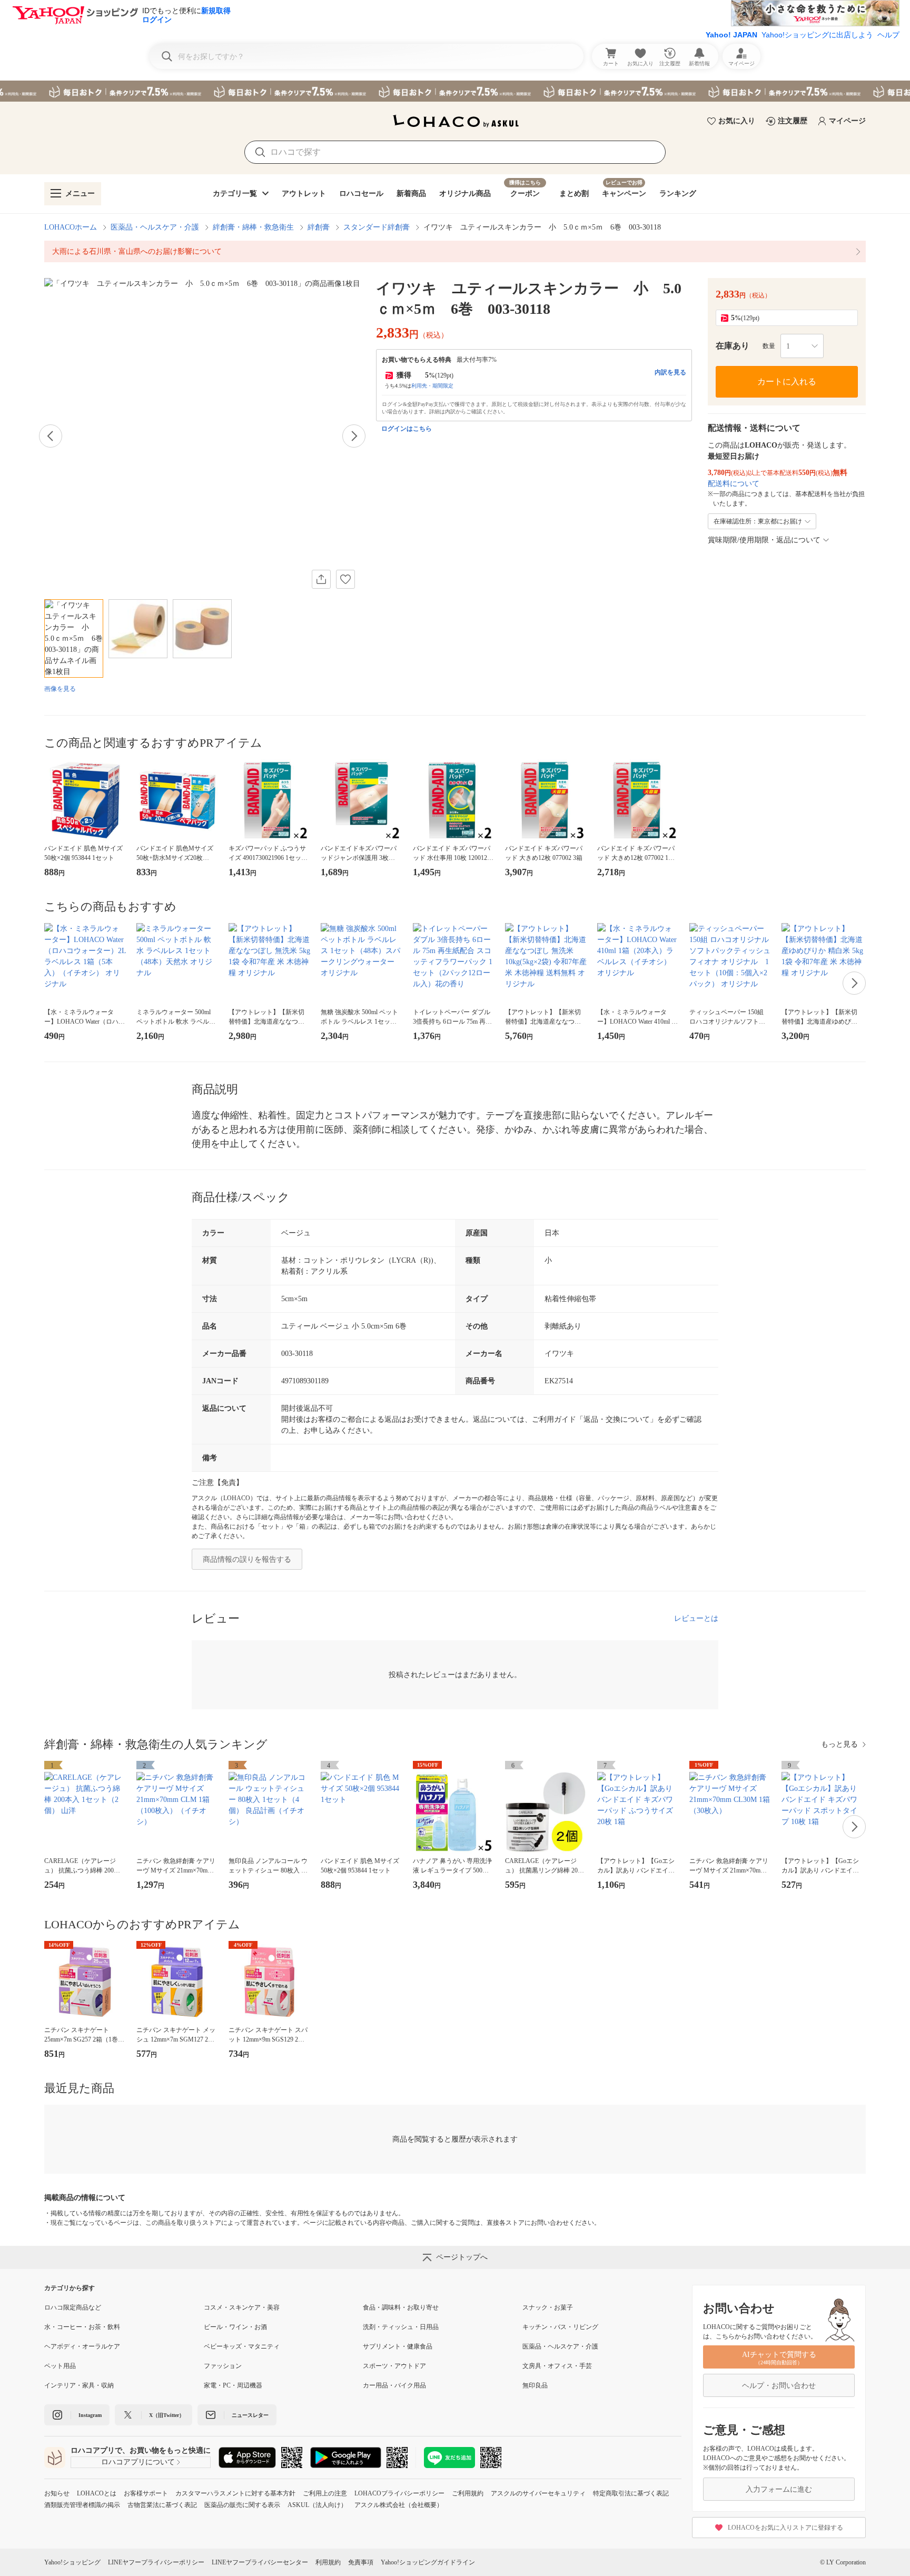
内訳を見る (670, 372)
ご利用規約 (468, 2493)
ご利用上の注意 (325, 2493)
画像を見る (60, 689)
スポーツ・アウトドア (394, 2366)
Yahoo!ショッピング (72, 2562)
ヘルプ (888, 35)
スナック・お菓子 (548, 2307)
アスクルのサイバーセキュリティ (538, 2493)
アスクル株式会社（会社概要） (399, 2505)
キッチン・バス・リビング (560, 2327)
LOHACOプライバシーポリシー (399, 2493)
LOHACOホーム (71, 227)
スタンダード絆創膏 (377, 227)
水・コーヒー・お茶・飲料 (82, 2327)
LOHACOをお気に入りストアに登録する (785, 2528)
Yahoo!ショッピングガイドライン (428, 2562)
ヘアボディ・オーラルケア (82, 2346)
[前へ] (51, 436)
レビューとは (696, 1618)
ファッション (223, 2366)
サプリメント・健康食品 (398, 2346)
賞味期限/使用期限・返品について (764, 540)
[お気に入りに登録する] (345, 579)
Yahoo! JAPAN (731, 35)
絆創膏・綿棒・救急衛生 (253, 227)
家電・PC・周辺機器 (233, 2385)
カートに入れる (787, 382)
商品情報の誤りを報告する (247, 1559)
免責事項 (361, 2562)
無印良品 (535, 2385)
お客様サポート (146, 2493)
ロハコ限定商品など (73, 2307)
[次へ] (354, 436)
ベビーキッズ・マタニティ (242, 2346)
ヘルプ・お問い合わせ (779, 2386)
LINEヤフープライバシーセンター (260, 2562)
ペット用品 (60, 2366)
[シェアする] (321, 579)
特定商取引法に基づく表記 (631, 2493)
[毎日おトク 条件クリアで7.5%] (455, 91)
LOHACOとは (97, 2493)
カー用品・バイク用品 (394, 2385)
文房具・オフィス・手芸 (557, 2366)
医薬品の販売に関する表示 (242, 2505)
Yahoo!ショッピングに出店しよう (817, 35)
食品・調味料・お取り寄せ (401, 2307)
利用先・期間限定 (432, 386)
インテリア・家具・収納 (79, 2385)
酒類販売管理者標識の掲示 (82, 2505)
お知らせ (57, 2493)
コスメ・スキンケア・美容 (242, 2307)
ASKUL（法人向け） (317, 2505)
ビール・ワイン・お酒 (235, 2327)
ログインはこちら (407, 429)
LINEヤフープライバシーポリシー (156, 2562)
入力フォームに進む (779, 2489)
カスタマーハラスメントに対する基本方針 (235, 2493)
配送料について (734, 484)
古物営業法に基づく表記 (162, 2505)
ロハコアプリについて (138, 2462)
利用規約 (328, 2562)
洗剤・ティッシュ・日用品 (401, 2327)
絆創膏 (319, 227)
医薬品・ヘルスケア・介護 (155, 227)
